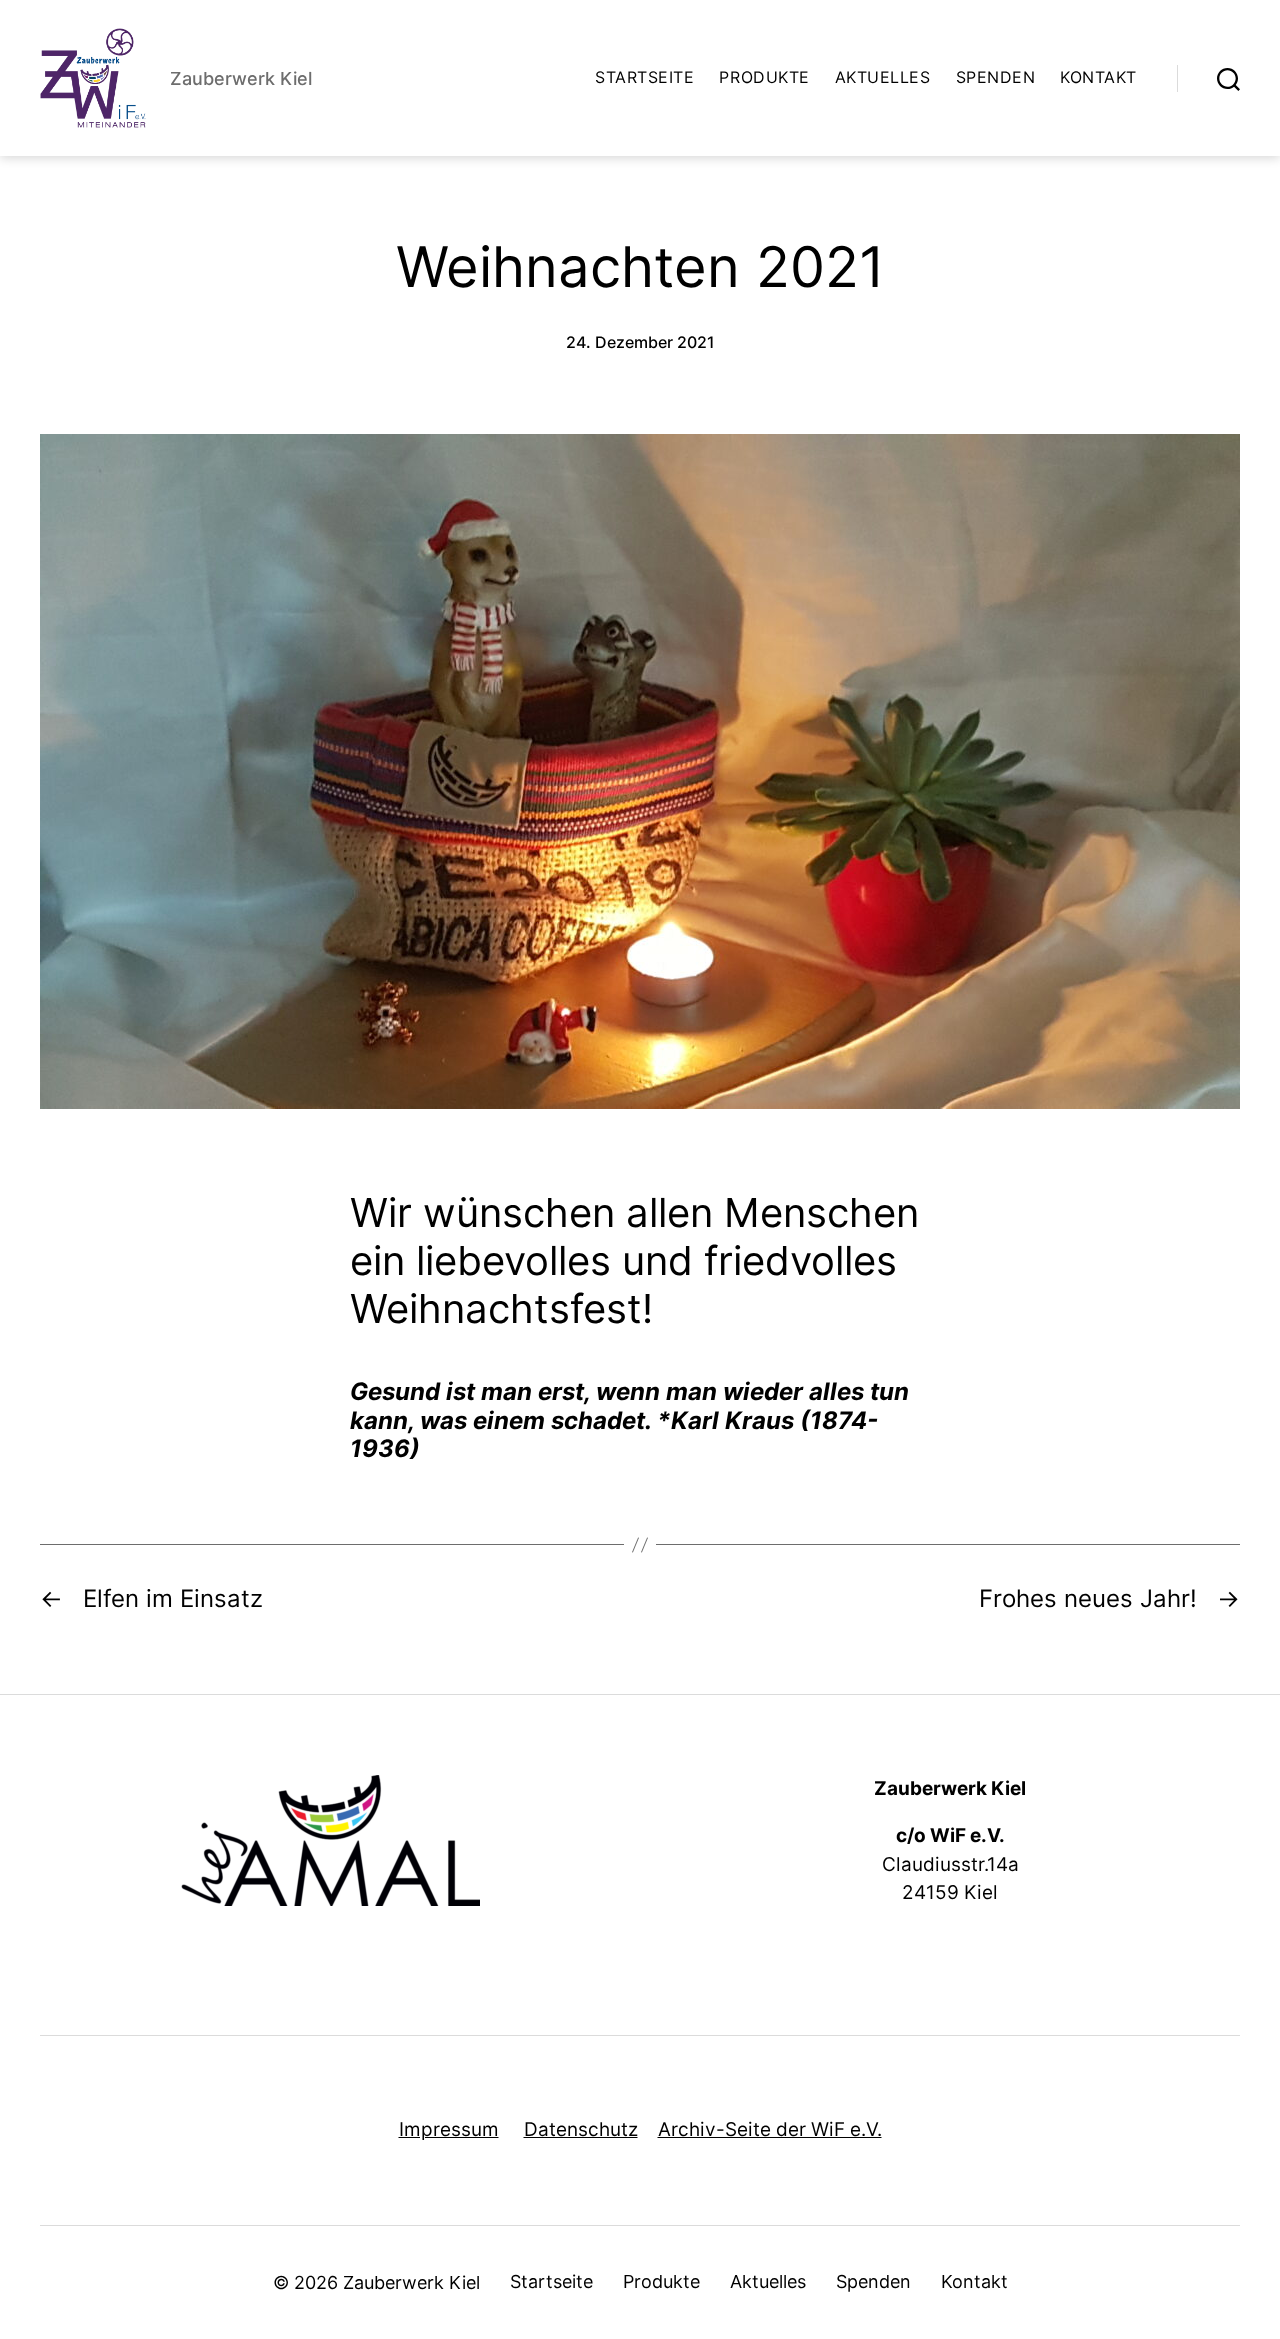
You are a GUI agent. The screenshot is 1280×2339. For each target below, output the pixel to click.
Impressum (449, 2129)
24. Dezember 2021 (640, 342)
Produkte (764, 77)
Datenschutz (581, 2129)
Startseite (644, 77)
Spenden (996, 77)
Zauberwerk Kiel (411, 2282)
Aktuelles (883, 77)
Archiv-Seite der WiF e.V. (770, 2129)
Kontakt (1098, 77)
